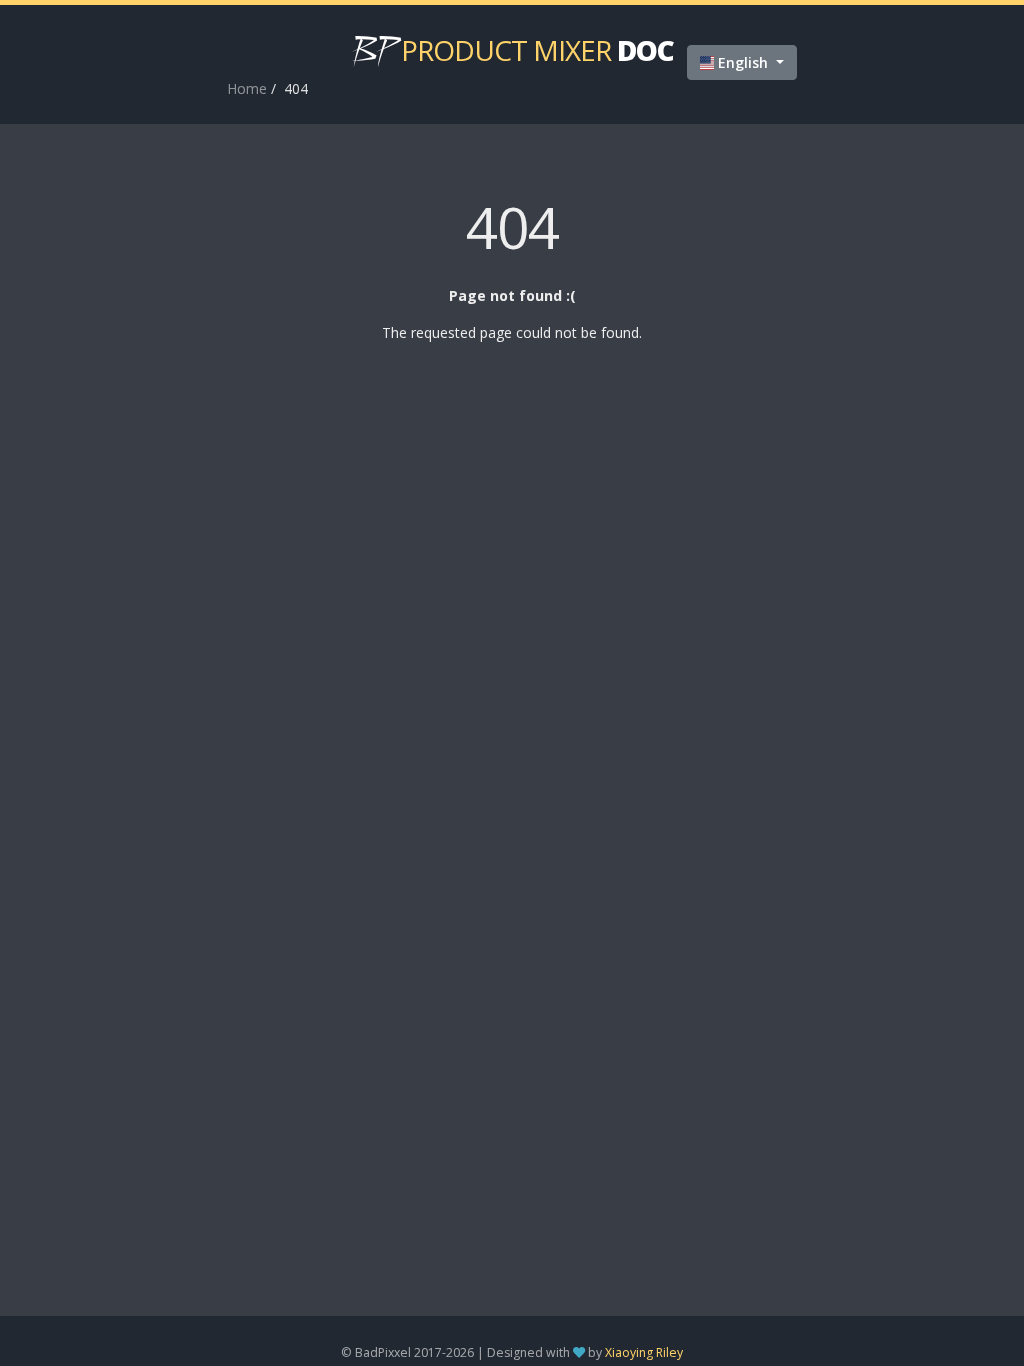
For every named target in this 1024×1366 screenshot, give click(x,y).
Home (247, 88)
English (743, 62)
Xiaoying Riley (644, 1352)
